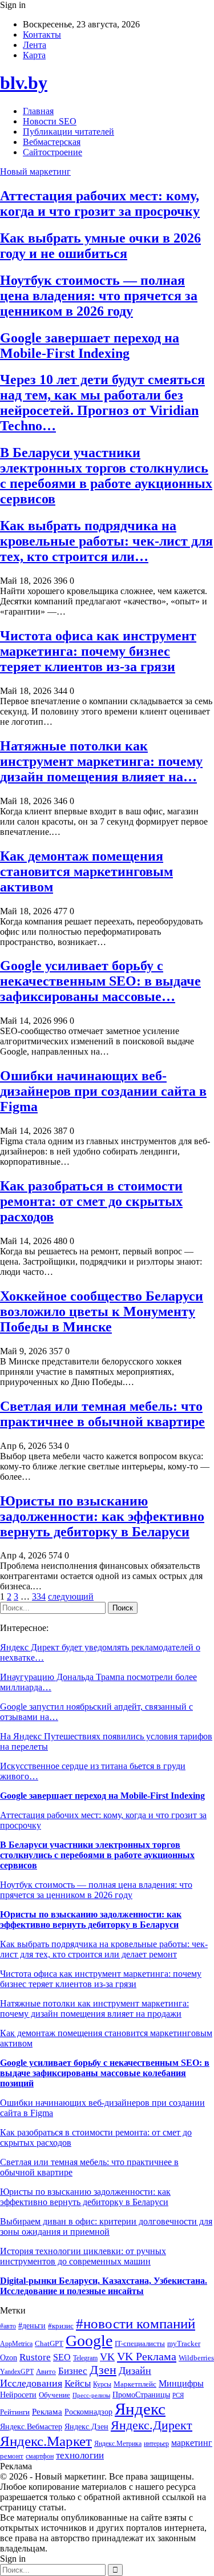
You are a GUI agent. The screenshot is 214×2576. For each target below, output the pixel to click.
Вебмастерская (52, 142)
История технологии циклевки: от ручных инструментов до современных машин (83, 2256)
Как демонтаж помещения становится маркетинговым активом (86, 871)
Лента (35, 45)
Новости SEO (50, 121)
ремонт (12, 2456)
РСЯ (178, 2395)
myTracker (184, 2343)
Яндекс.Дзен (86, 2427)
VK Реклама (147, 2356)
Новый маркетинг (35, 171)
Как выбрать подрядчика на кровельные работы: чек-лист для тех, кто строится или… (106, 541)
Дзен (103, 2370)
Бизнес (73, 2371)
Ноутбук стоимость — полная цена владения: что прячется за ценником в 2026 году (99, 296)
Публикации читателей (68, 132)
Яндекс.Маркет (46, 2441)
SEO (62, 2357)
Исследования (31, 2383)
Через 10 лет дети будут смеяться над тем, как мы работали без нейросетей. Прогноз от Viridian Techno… (102, 403)
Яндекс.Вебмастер (31, 2426)
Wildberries (196, 2358)
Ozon (9, 2358)
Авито (46, 2371)
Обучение (54, 2395)
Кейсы (78, 2383)
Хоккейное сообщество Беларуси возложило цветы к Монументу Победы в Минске (102, 1311)
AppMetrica (16, 2344)
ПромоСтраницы (141, 2395)
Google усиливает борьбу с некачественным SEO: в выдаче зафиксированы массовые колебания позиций (105, 2073)
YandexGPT (17, 2372)
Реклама (47, 2412)
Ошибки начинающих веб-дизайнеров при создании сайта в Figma (103, 1091)
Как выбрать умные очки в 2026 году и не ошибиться (100, 246)
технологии (80, 2455)
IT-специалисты (140, 2344)
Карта (34, 55)
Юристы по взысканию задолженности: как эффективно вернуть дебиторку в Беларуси (102, 1516)
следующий (71, 1596)
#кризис (61, 2326)
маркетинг (192, 2443)
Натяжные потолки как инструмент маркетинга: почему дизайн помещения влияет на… (101, 761)
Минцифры (181, 2383)
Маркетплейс (135, 2384)
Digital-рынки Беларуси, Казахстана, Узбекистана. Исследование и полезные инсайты (104, 2286)
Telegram (85, 2358)
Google (89, 2341)
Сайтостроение (53, 152)
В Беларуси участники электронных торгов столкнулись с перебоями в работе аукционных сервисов (106, 476)
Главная (38, 111)
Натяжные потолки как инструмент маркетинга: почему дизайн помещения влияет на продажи (94, 2008)
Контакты (42, 35)
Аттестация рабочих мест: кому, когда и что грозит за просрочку (100, 203)
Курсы (102, 2385)
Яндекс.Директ (152, 2425)
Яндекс (140, 2409)
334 (39, 1596)
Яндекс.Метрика (118, 2444)
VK (107, 2357)
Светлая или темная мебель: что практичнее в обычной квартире (102, 1414)
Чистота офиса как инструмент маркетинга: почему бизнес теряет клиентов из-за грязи (98, 651)
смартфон (40, 2456)
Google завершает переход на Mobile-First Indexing (90, 346)
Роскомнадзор (88, 2412)
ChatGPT (49, 2344)
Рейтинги (15, 2412)
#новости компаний (136, 2323)
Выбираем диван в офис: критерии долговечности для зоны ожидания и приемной (106, 2226)
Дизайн (135, 2371)
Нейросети (18, 2395)
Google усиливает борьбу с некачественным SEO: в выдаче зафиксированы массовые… (100, 981)
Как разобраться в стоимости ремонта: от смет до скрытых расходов (91, 1201)
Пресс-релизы (91, 2395)
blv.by (24, 83)
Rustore (35, 2357)
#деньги (32, 2326)
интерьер (156, 2444)
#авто (8, 2326)
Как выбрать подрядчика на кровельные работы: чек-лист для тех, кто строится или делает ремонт (104, 1949)
